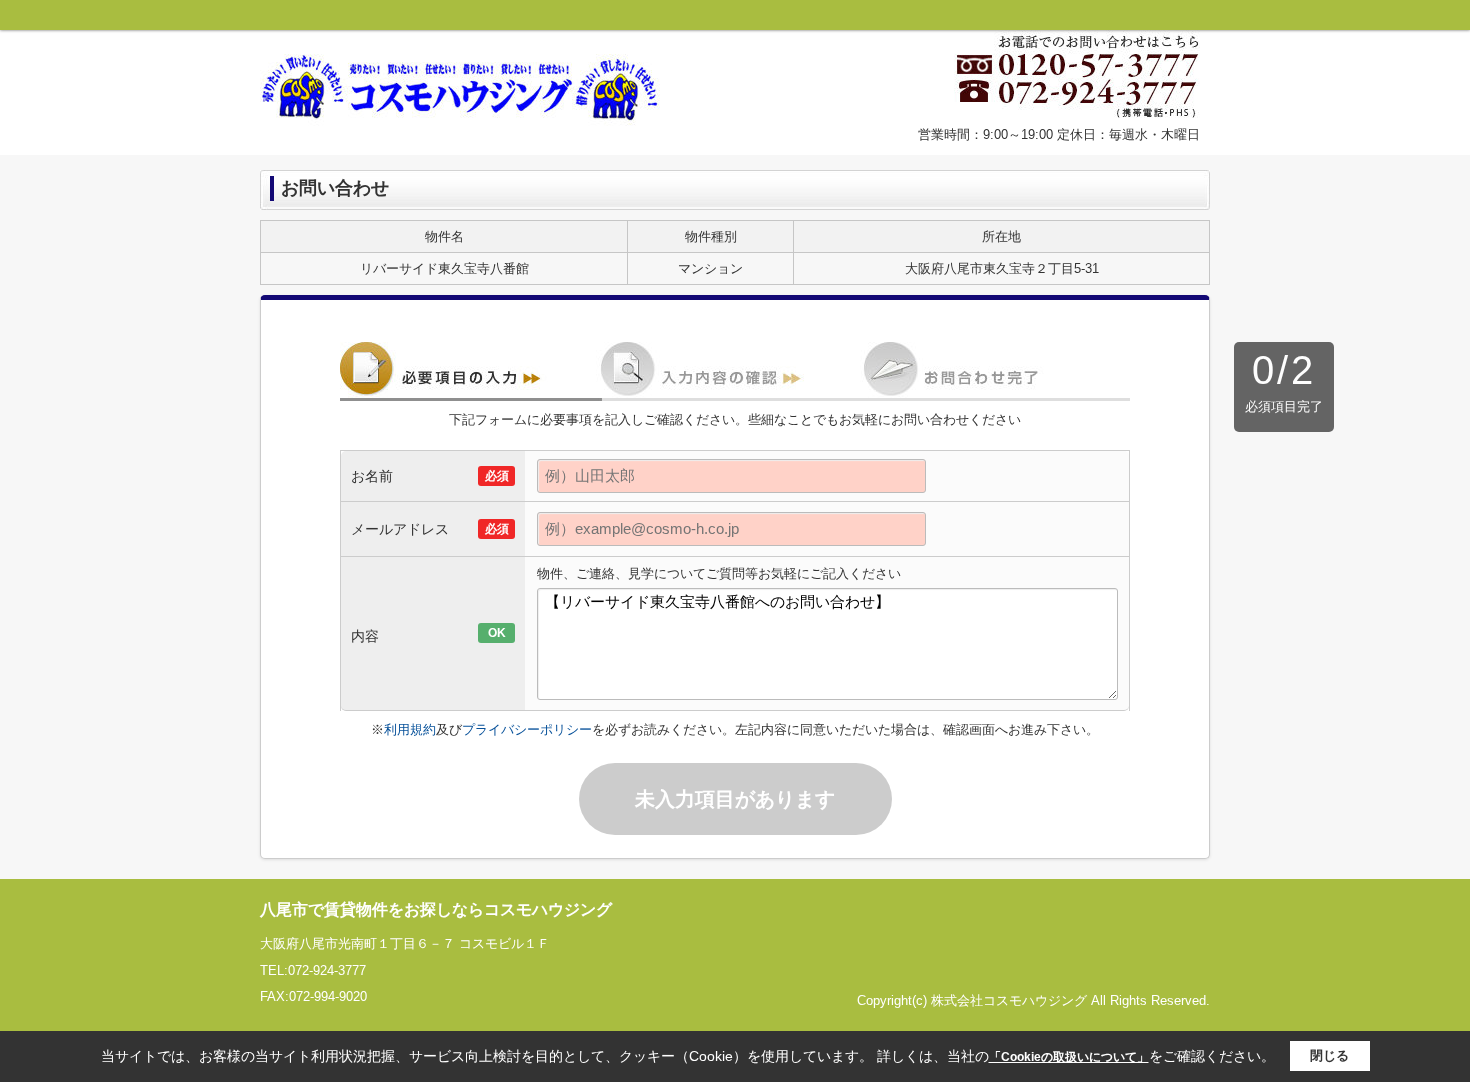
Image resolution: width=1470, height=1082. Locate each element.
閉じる (1329, 1055)
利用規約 (410, 729)
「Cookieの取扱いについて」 (1069, 1057)
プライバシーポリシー (527, 729)
